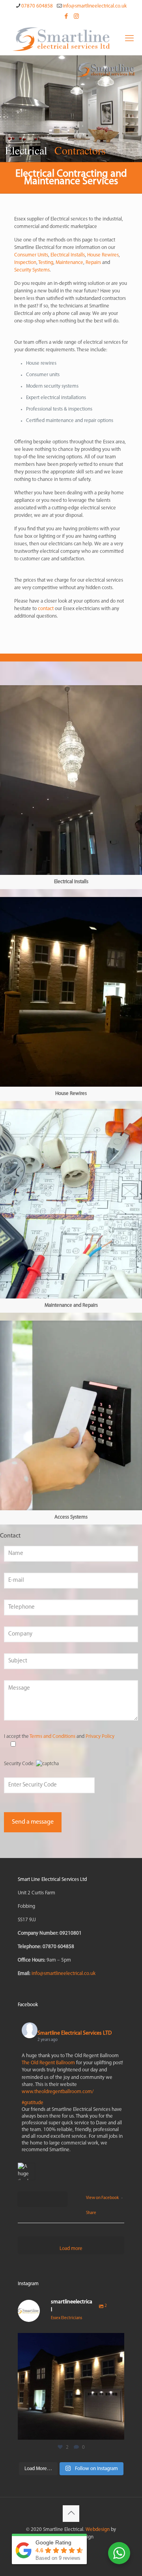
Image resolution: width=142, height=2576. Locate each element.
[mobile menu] (129, 39)
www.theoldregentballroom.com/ (58, 2092)
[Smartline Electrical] (61, 39)
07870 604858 (37, 6)
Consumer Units (31, 255)
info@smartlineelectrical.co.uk (95, 6)
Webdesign (98, 2530)
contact (46, 609)
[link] (71, 787)
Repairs (93, 263)
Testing (46, 263)
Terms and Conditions (52, 1736)
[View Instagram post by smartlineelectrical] (116, 2430)
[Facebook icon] (66, 17)
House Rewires (103, 255)
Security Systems (32, 270)
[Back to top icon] (71, 2514)
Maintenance (69, 263)
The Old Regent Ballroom (48, 2063)
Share (91, 2213)
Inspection (25, 263)
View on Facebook (103, 2198)
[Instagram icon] (76, 17)
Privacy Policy (100, 1736)
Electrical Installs (68, 255)
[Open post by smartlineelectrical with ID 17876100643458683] (71, 2386)
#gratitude (33, 2103)
